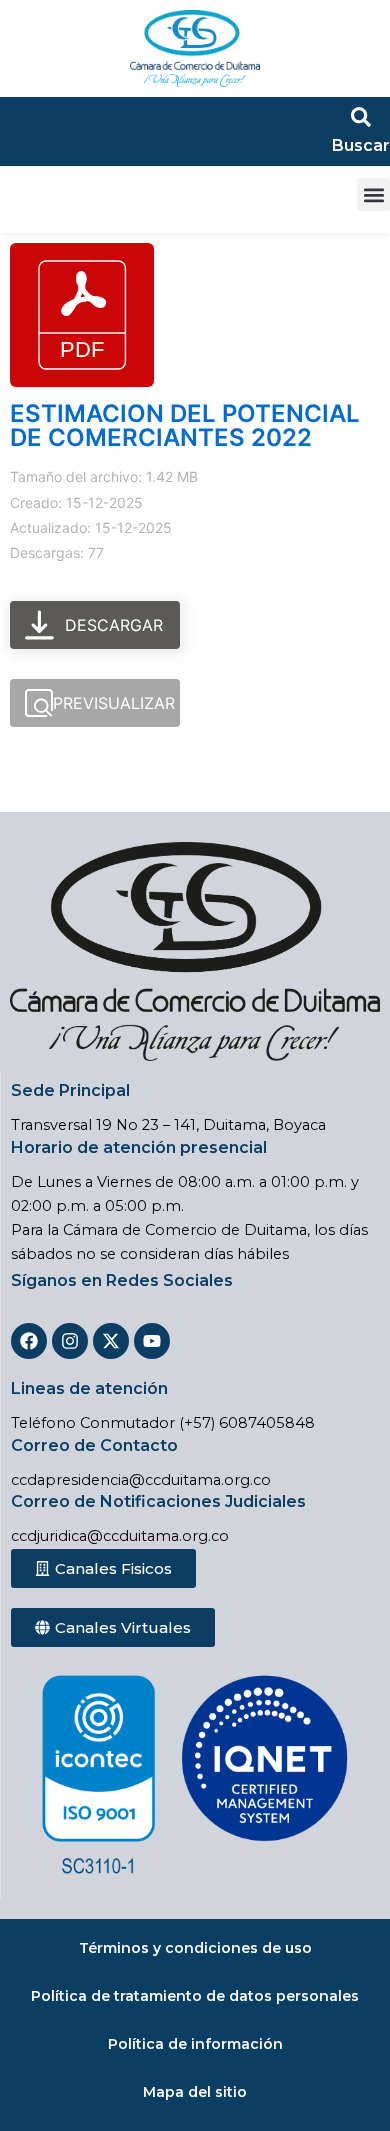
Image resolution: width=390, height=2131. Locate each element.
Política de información (195, 2044)
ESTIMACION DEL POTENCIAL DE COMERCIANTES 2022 (185, 425)
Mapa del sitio (195, 2092)
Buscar (361, 145)
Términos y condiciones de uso (195, 1948)
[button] (373, 194)
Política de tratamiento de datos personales (195, 1996)
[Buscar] (361, 117)
